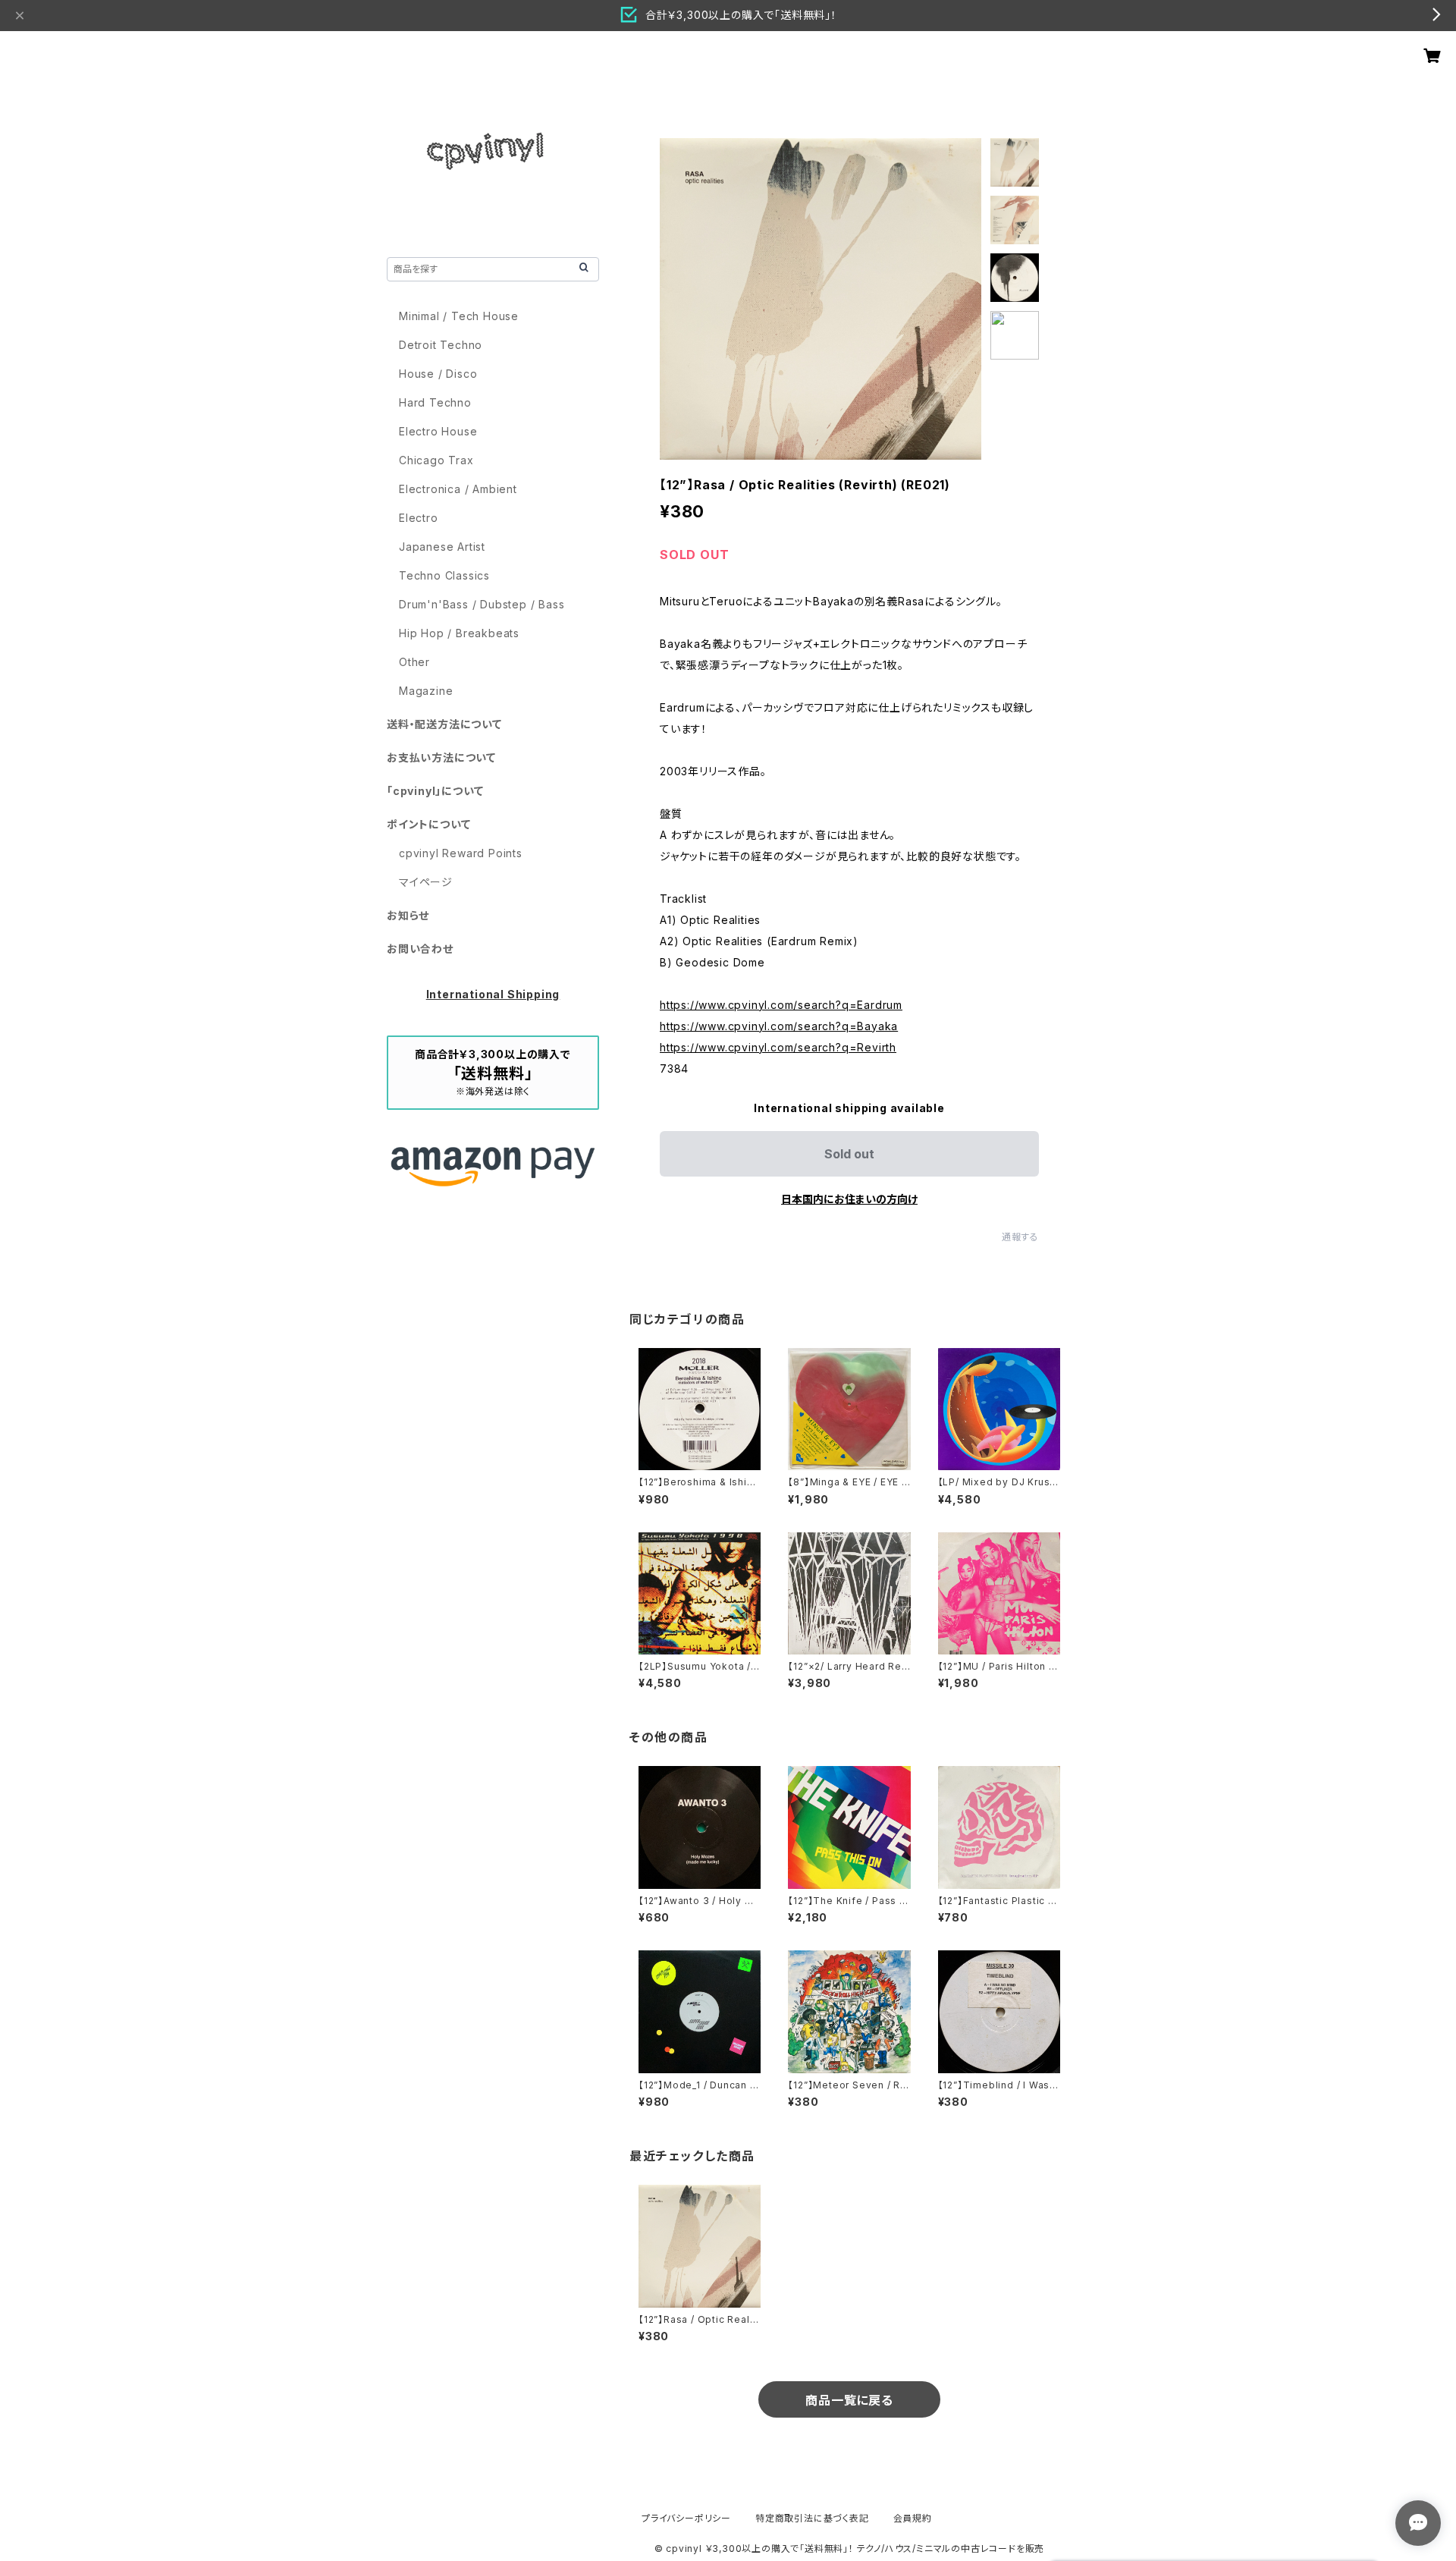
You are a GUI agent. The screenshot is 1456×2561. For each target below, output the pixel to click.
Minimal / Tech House (459, 316)
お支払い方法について (441, 757)
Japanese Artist (442, 547)
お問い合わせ (420, 949)
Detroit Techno (441, 345)
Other (414, 662)
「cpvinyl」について (435, 791)
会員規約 (913, 2518)
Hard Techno (435, 402)
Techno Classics (444, 575)
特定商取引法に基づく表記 (812, 2518)
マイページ (426, 882)
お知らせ (408, 915)
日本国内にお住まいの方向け (849, 1199)
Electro (419, 518)
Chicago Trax (436, 460)
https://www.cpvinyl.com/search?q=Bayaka (779, 1026)
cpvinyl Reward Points (461, 853)
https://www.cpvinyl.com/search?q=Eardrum (781, 1005)
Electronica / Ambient (458, 489)
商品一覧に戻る (849, 2400)
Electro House (438, 431)
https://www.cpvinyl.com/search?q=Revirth (778, 1047)
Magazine (426, 691)
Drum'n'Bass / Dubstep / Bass (482, 604)
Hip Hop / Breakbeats (459, 633)
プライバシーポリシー (686, 2518)
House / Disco (438, 374)
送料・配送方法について (444, 724)
